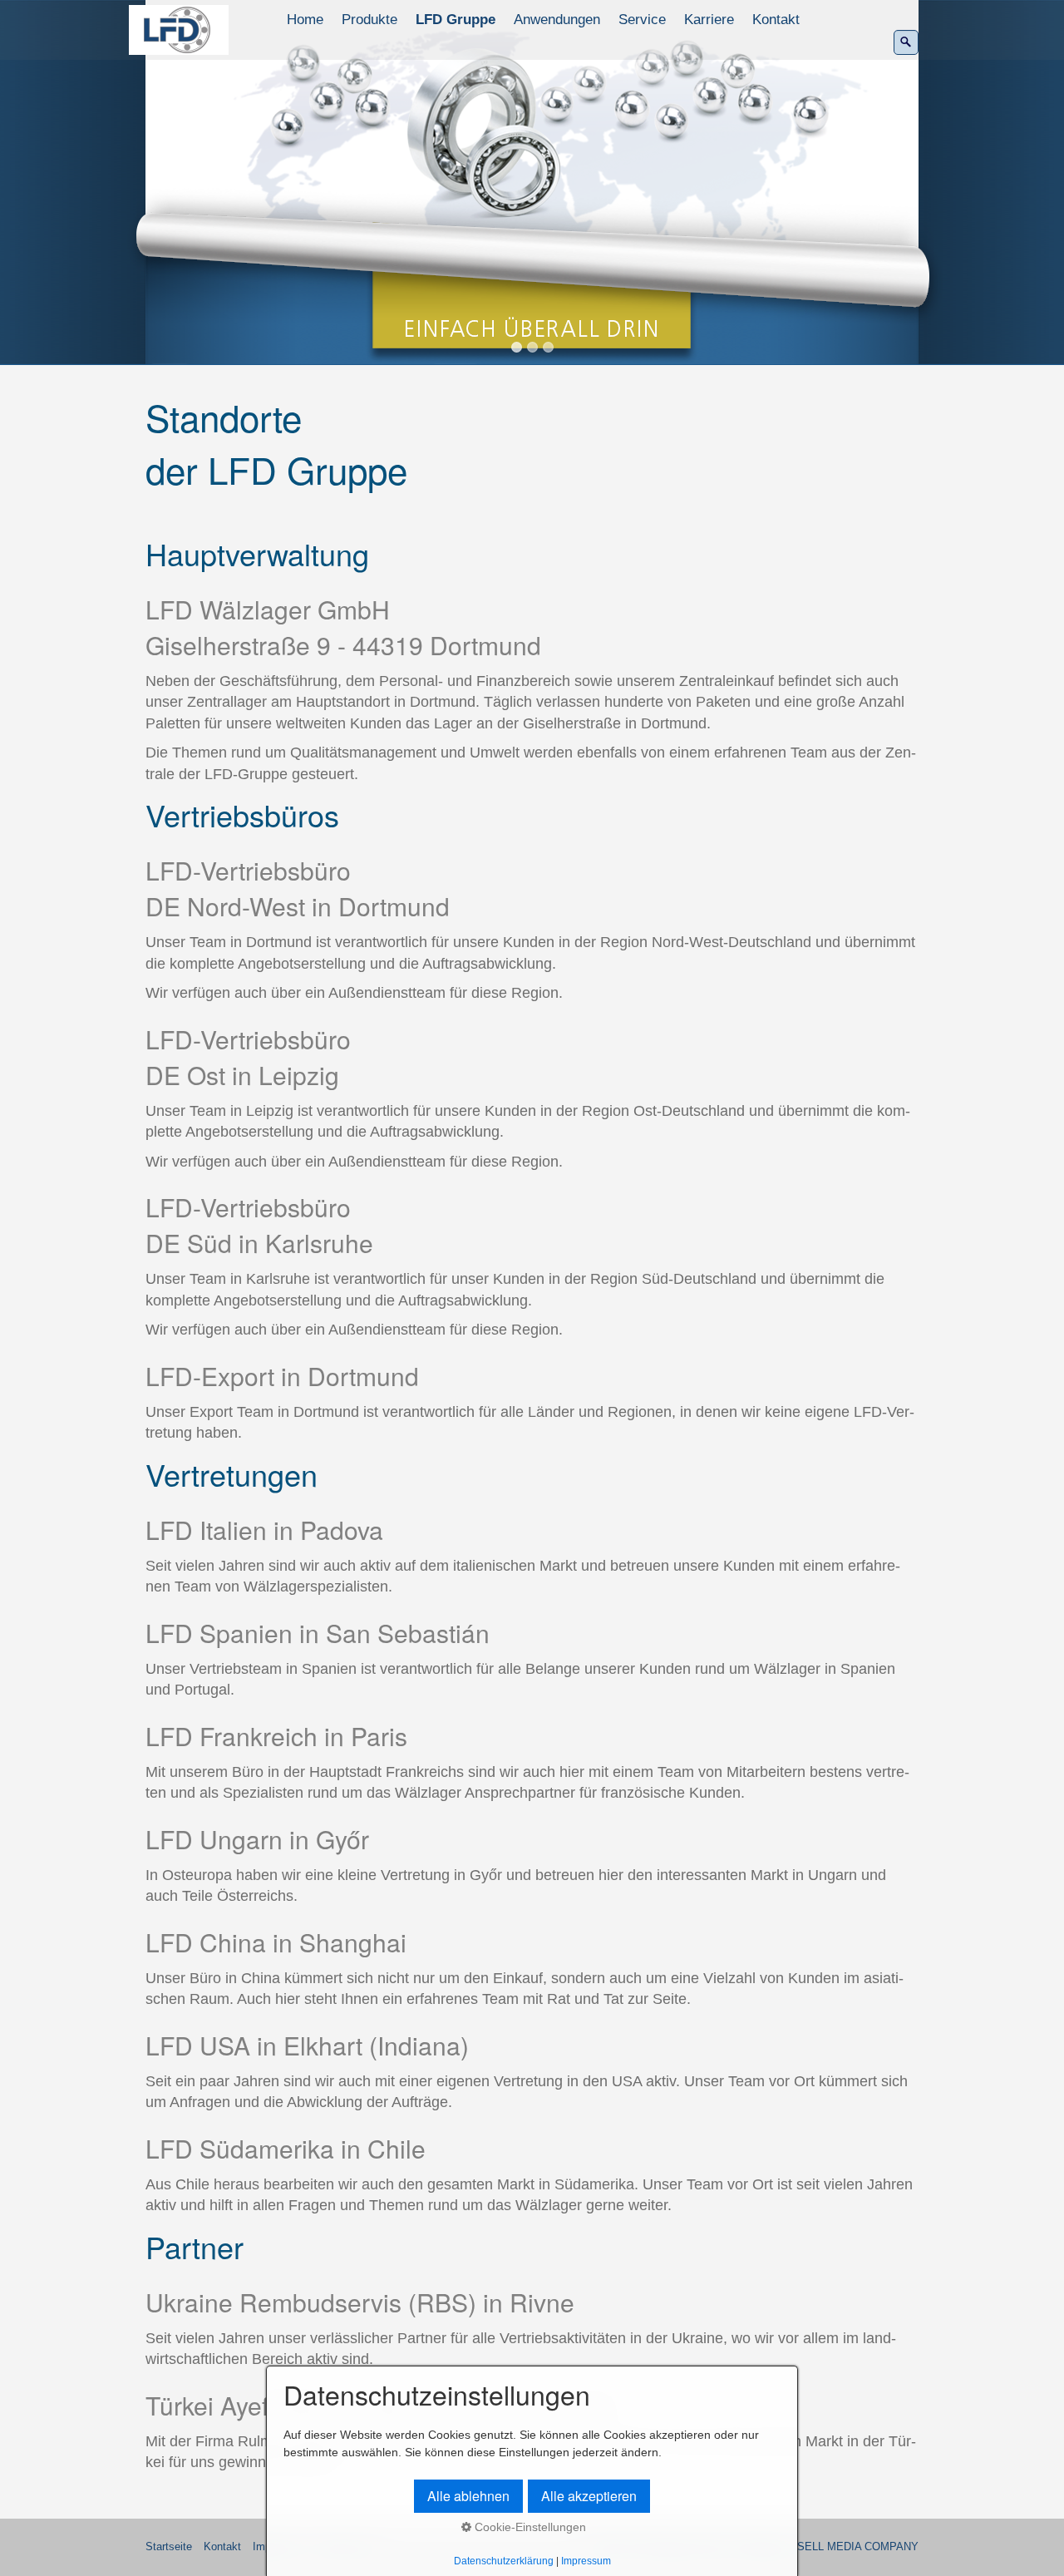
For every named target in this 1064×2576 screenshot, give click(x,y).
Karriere (709, 20)
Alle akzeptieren (589, 2496)
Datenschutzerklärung (504, 2561)
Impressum (586, 2561)
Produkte (369, 20)
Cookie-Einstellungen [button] (529, 2527)
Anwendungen (557, 20)
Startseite (169, 2547)
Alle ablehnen (468, 2496)
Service (642, 20)
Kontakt (776, 20)
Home (305, 20)
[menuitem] (306, 20)
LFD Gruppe (456, 20)
